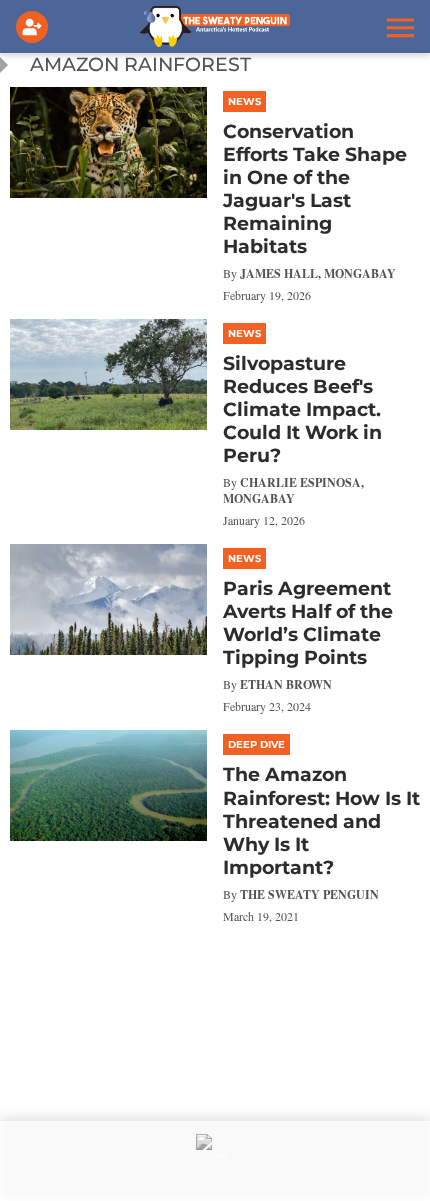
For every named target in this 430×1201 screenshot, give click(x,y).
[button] (398, 27)
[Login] (36, 27)
